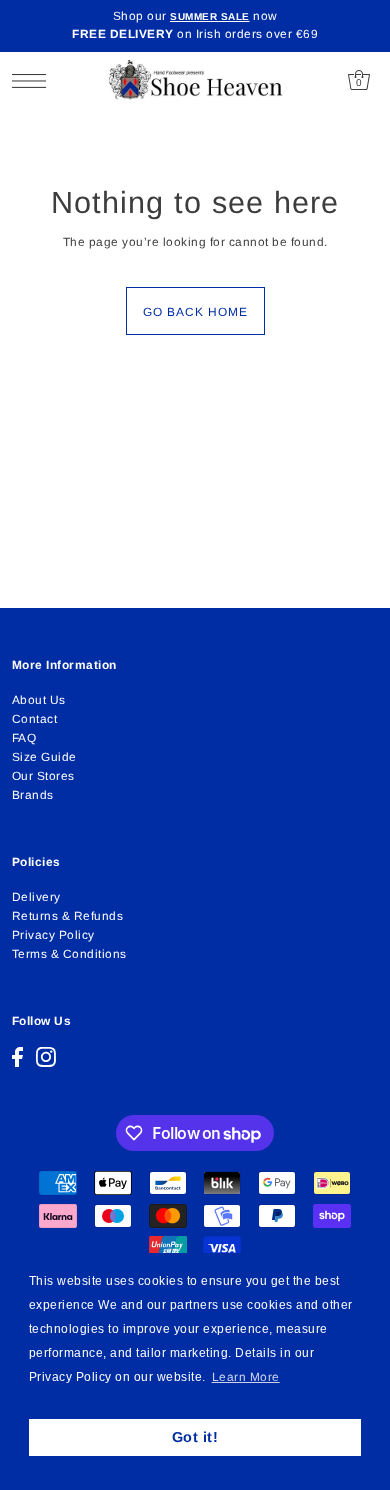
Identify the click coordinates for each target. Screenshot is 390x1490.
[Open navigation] (34, 80)
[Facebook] (17, 1057)
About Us (39, 700)
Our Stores (43, 776)
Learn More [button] (246, 1377)
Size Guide (44, 757)
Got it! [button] (195, 1437)
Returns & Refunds (68, 916)
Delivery (36, 897)
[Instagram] (46, 1057)
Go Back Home (195, 312)
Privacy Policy (53, 935)
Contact (35, 719)
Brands (33, 795)
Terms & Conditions (69, 954)
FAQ (24, 738)
